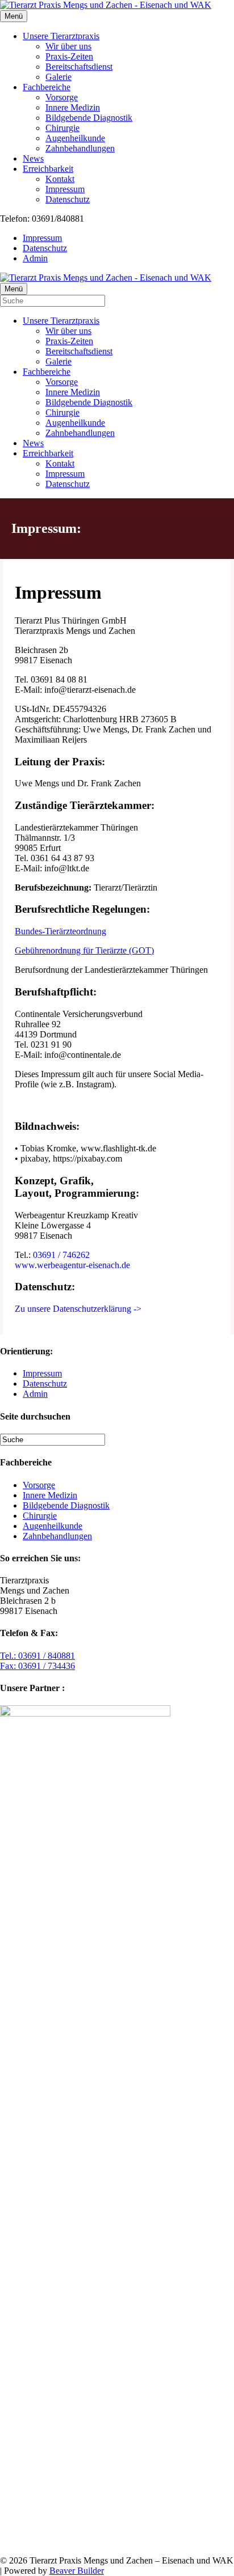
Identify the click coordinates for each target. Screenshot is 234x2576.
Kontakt (60, 179)
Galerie (58, 77)
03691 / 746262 (61, 1255)
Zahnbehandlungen (80, 148)
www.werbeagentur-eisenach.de (72, 1265)
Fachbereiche (47, 87)
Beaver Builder (77, 2571)
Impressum (65, 189)
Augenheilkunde (75, 138)
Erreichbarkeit (48, 169)
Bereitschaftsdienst (79, 67)
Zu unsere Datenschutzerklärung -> (78, 1309)
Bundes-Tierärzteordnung (60, 931)
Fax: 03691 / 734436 (37, 1666)
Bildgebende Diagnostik (89, 118)
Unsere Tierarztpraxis (61, 36)
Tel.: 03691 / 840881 (37, 1656)
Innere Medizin (73, 107)
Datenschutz (68, 199)
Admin (35, 258)
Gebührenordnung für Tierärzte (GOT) (84, 950)
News (33, 158)
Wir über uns (68, 46)
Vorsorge (62, 97)
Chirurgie (62, 128)
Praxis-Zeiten (69, 56)
